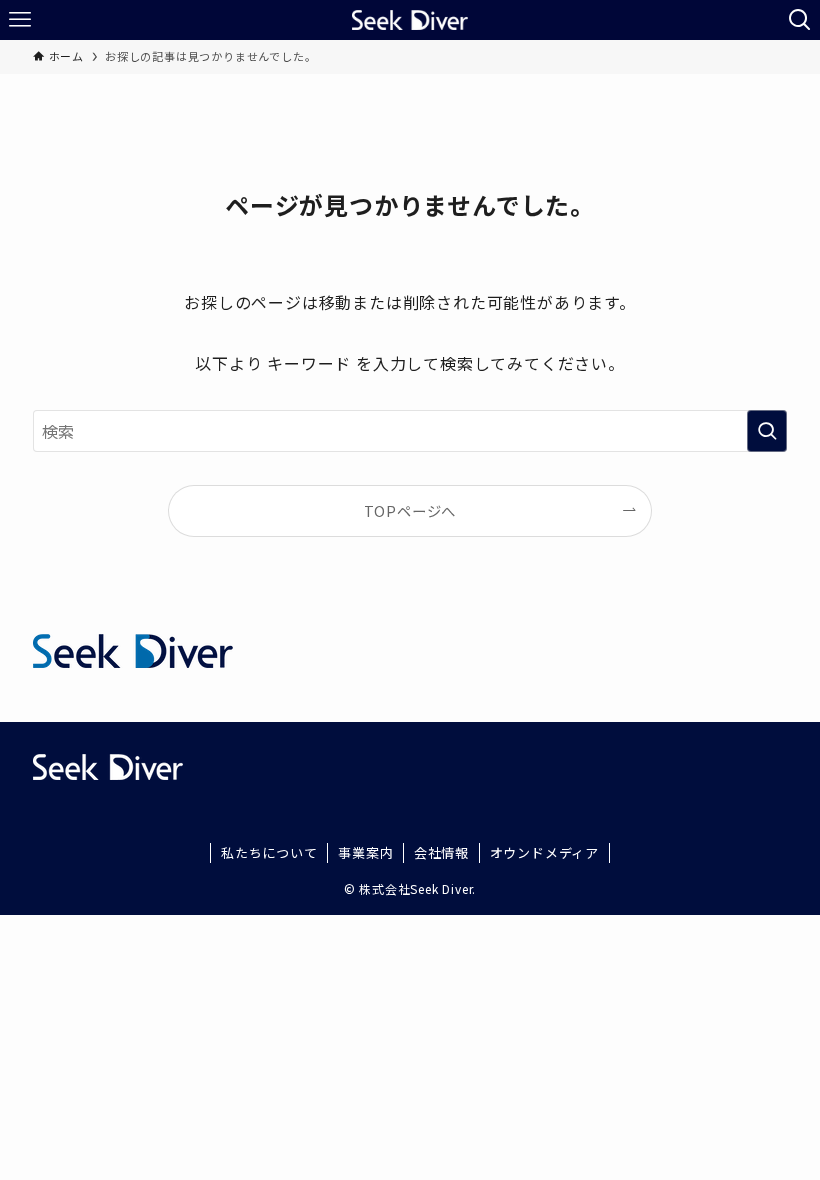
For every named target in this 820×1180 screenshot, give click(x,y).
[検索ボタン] (800, 20)
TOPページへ (410, 510)
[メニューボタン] (20, 20)
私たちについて (269, 852)
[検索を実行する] (767, 431)
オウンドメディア (544, 852)
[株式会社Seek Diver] (409, 20)
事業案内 (365, 852)
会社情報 (441, 852)
